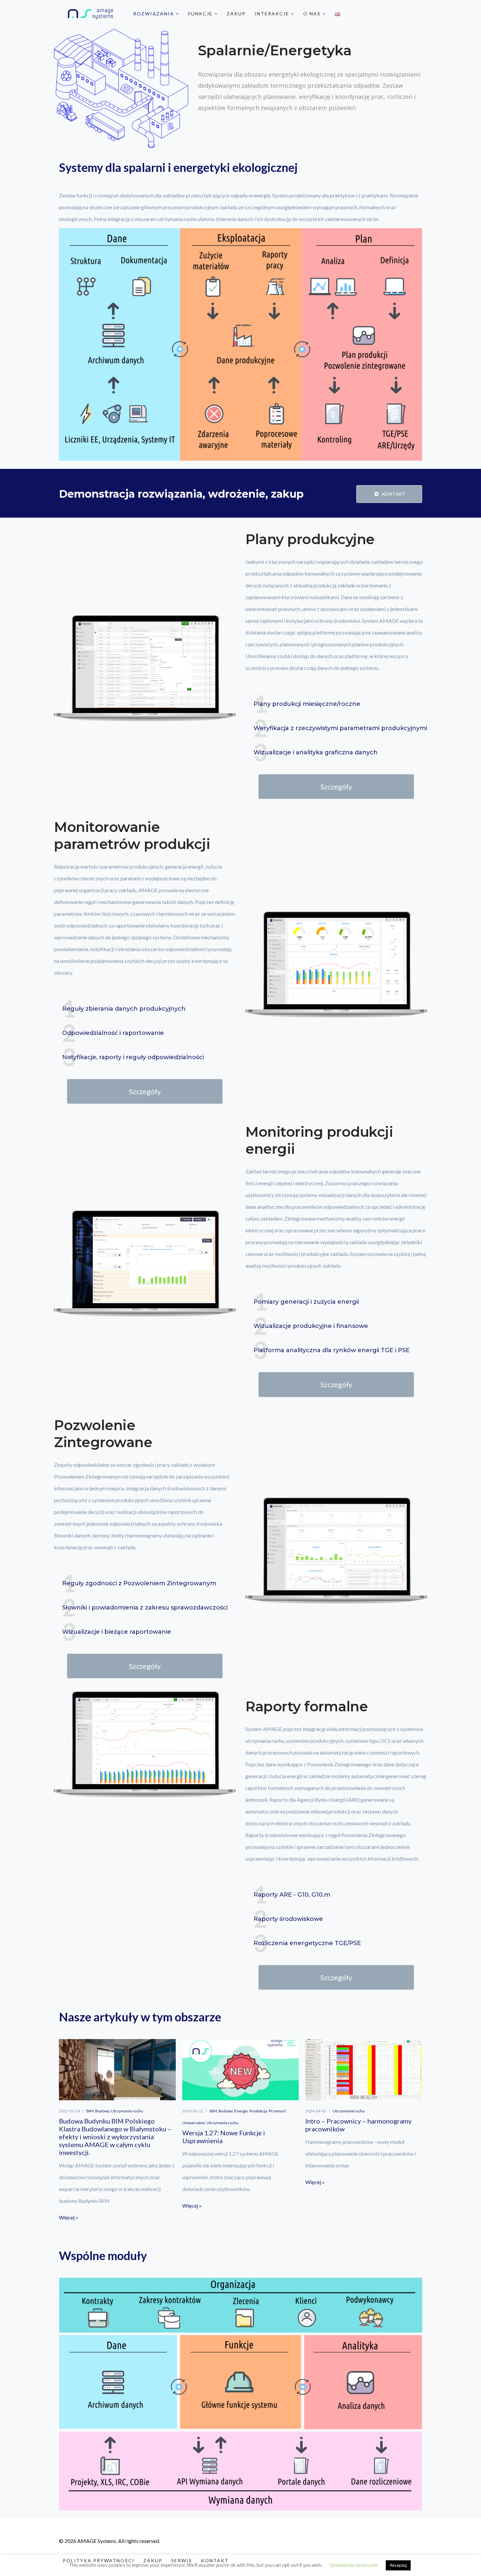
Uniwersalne (194, 2123)
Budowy (102, 2111)
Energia (241, 2111)
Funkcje (201, 14)
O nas (313, 14)
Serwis (182, 2560)
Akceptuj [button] (398, 2565)
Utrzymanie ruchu (127, 2111)
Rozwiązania (154, 14)
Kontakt (393, 494)
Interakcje (273, 14)
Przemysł (277, 2111)
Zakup (236, 14)
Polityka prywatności (99, 2560)
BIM (90, 2111)
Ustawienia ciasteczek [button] (354, 2565)
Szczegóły (336, 787)
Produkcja (258, 2111)
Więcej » (69, 2217)
